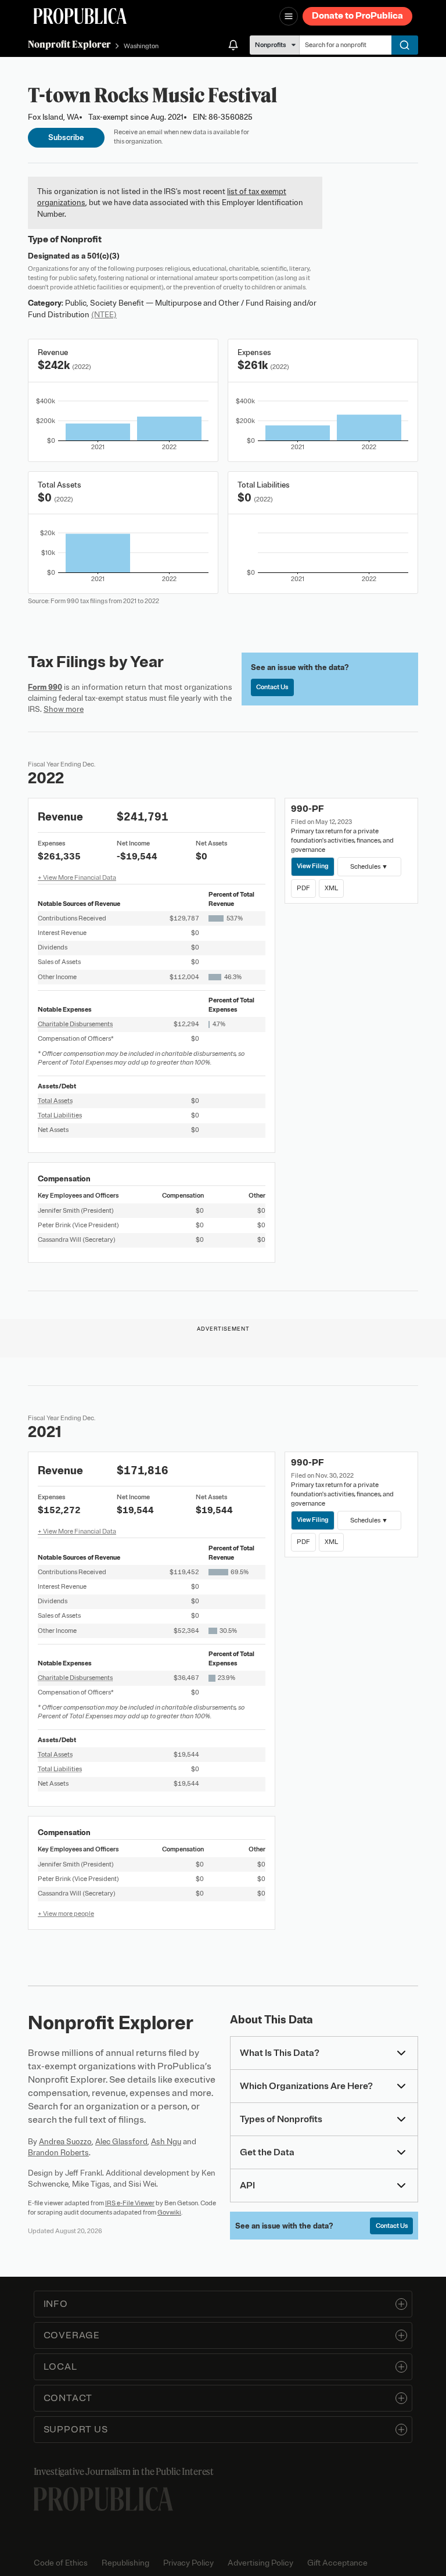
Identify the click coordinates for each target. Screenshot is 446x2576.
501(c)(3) (103, 256)
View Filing (313, 866)
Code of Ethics (61, 2563)
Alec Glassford (121, 2142)
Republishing (125, 2563)
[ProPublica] (80, 16)
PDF (303, 888)
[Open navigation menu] (289, 16)
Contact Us (272, 687)
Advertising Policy (260, 2563)
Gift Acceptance (337, 2563)
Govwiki (169, 2212)
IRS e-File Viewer (130, 2203)
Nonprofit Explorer (69, 44)
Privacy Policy (188, 2563)
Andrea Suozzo (65, 2142)
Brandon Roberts (58, 2153)
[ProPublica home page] (103, 2499)
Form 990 (45, 687)
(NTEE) (104, 315)
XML (331, 888)
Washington (141, 46)
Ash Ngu (166, 2142)
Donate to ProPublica (357, 16)
